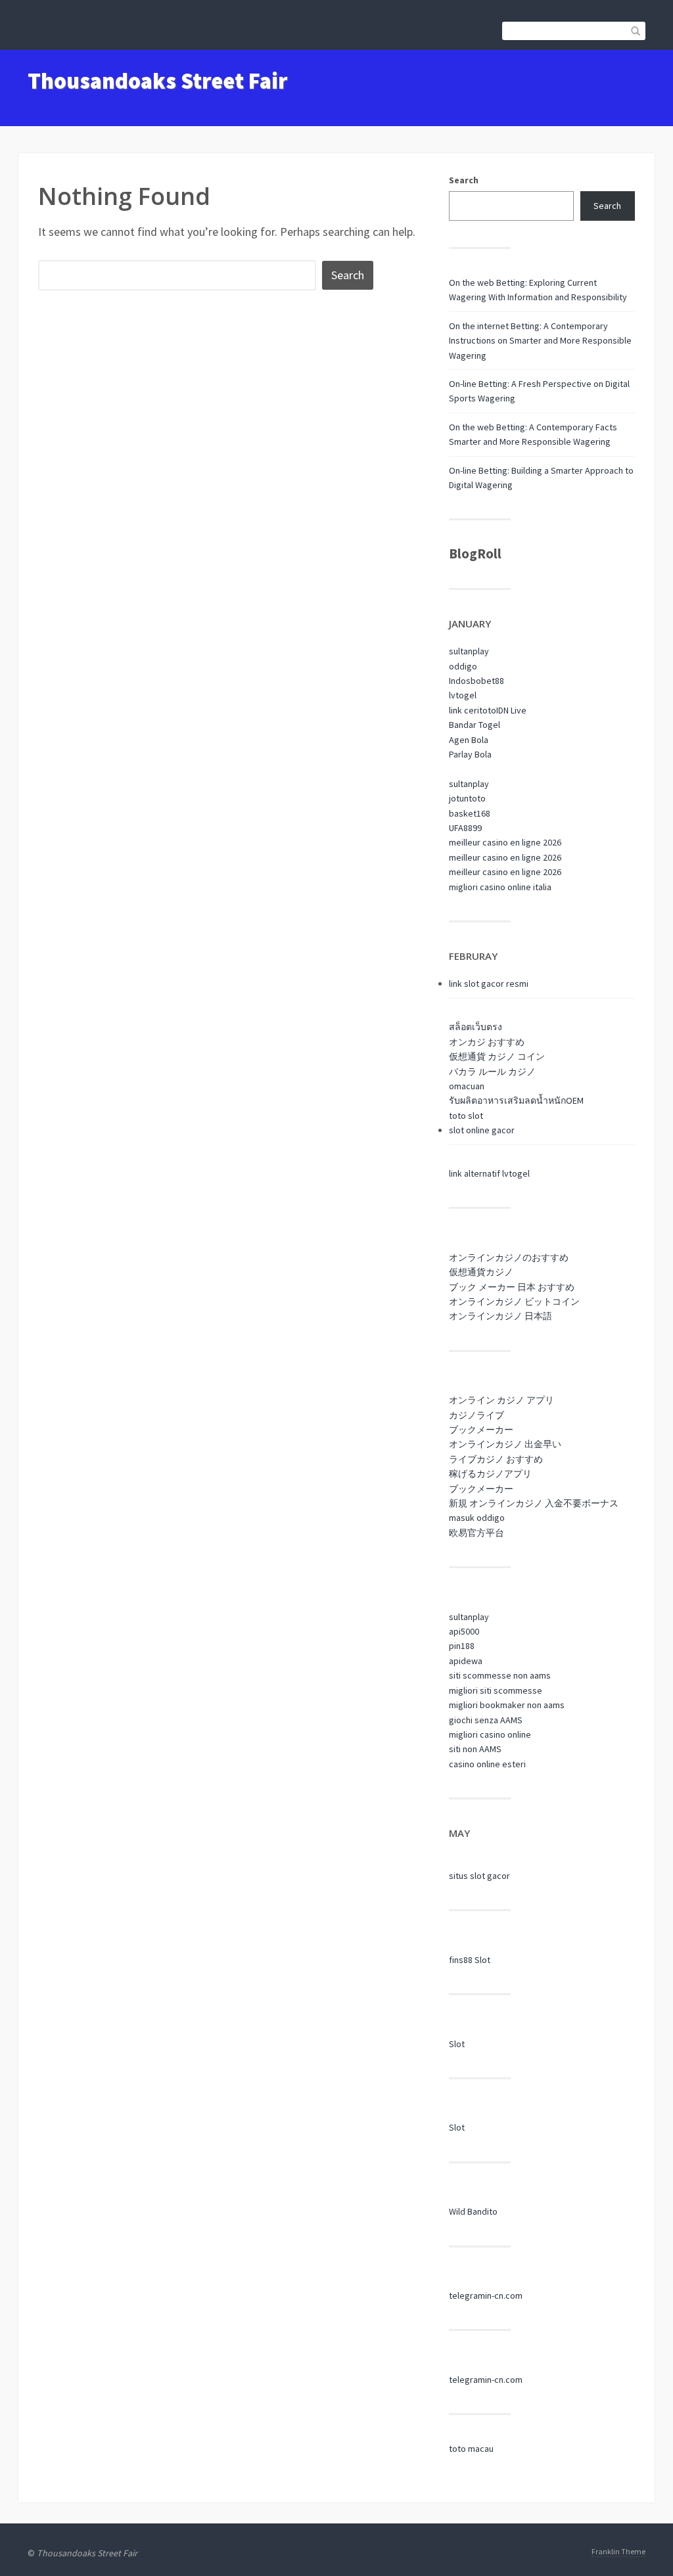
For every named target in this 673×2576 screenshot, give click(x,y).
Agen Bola (469, 740)
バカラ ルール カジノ (492, 1072)
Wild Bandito (473, 2211)
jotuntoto (467, 798)
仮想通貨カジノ (481, 1272)
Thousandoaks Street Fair (157, 81)
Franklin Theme (618, 2551)
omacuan (467, 1086)
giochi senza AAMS (486, 1720)
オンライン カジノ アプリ (501, 1400)
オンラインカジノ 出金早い (505, 1444)
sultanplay (469, 651)
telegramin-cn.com (486, 2295)
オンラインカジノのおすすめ (509, 1257)
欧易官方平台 (476, 1533)
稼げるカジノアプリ (490, 1474)
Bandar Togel (475, 725)
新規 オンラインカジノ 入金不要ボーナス (534, 1503)
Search (464, 180)
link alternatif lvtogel (489, 1173)
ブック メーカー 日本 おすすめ (512, 1287)
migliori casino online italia (500, 887)
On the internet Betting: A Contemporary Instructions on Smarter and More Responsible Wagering (540, 341)
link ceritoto (473, 710)
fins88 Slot (470, 1960)
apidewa (466, 1661)
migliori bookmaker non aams (507, 1705)
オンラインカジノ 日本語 (500, 1316)
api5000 (464, 1631)
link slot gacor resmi (489, 983)
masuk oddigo (477, 1518)
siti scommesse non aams (500, 1675)
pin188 (462, 1646)
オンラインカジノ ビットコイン (514, 1301)
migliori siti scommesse (496, 1690)
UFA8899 (465, 828)
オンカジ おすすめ (487, 1042)
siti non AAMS (475, 1749)
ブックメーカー (481, 1430)
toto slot (466, 1116)
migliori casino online (490, 1734)
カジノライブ (476, 1415)
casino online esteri (487, 1764)
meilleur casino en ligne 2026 (505, 842)
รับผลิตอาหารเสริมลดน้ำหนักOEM (516, 1100)
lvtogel (463, 695)
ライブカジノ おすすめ (496, 1459)
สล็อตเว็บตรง (476, 1027)
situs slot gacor (479, 1876)
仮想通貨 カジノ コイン (497, 1056)
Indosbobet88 (476, 681)
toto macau (471, 2449)
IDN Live (511, 710)
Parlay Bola (470, 754)
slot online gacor (482, 1130)
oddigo (463, 666)
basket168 (470, 813)
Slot (457, 2044)
